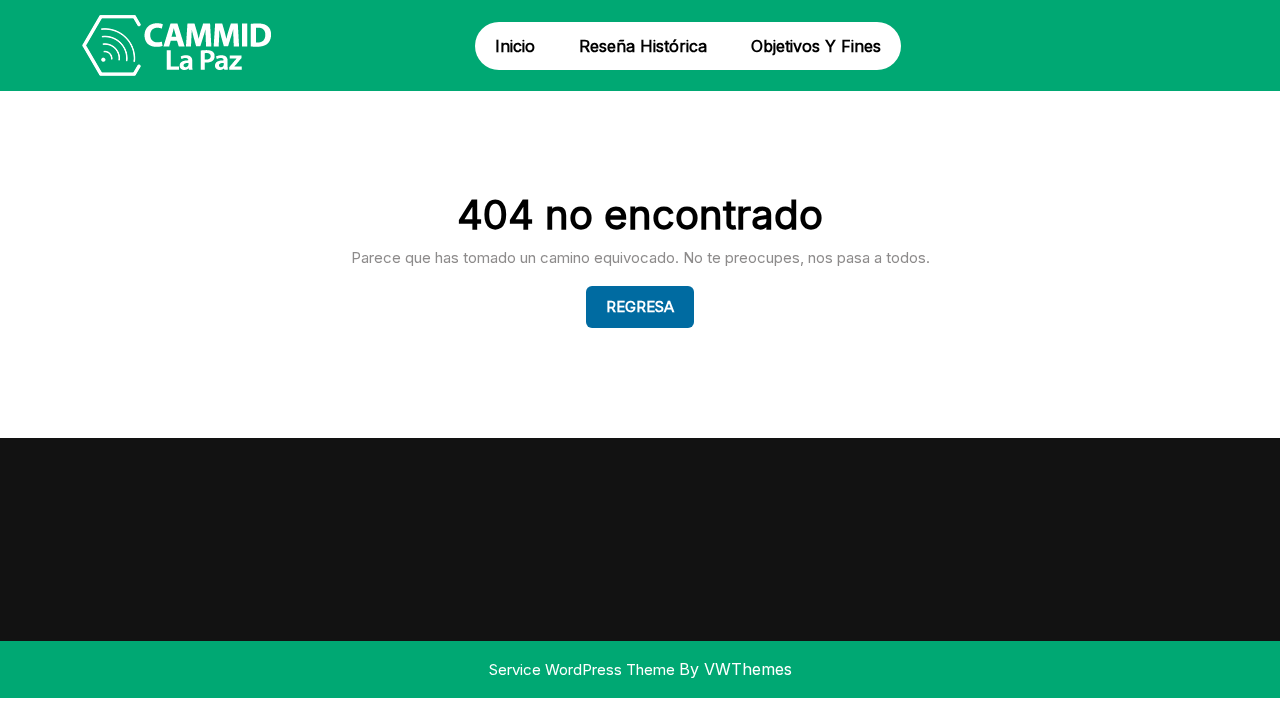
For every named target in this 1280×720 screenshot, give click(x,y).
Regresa (650, 306)
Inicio (515, 46)
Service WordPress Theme (584, 669)
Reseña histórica (643, 46)
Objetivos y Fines (816, 46)
